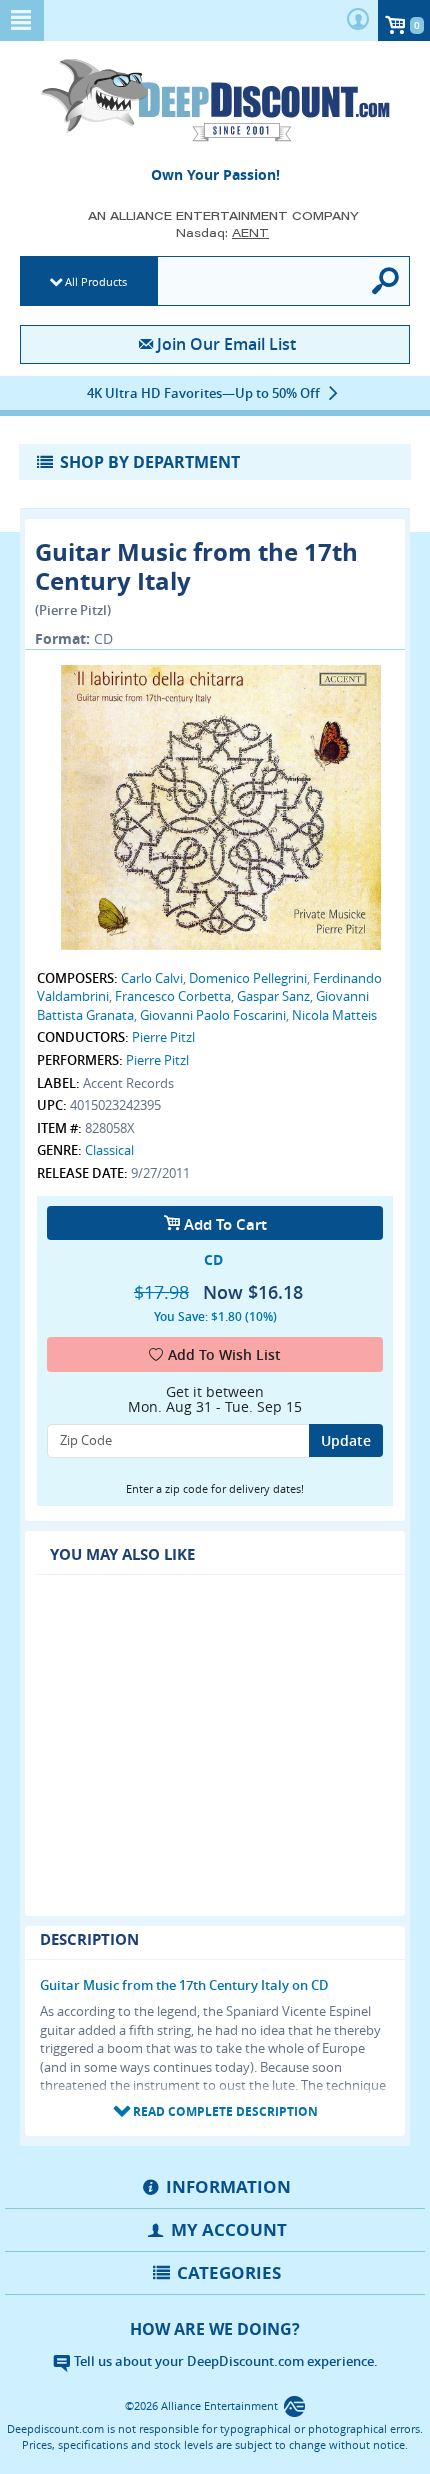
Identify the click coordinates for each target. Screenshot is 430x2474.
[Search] (386, 281)
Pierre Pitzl (163, 1037)
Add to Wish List (224, 1354)
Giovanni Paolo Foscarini (213, 1015)
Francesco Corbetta (173, 996)
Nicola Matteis (334, 1015)
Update (346, 1440)
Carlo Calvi (152, 978)
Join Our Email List (226, 344)
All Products (96, 281)
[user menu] (358, 20)
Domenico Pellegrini (248, 978)
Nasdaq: (222, 232)
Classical (109, 1150)
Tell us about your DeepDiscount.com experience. (224, 2361)
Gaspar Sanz (273, 996)
